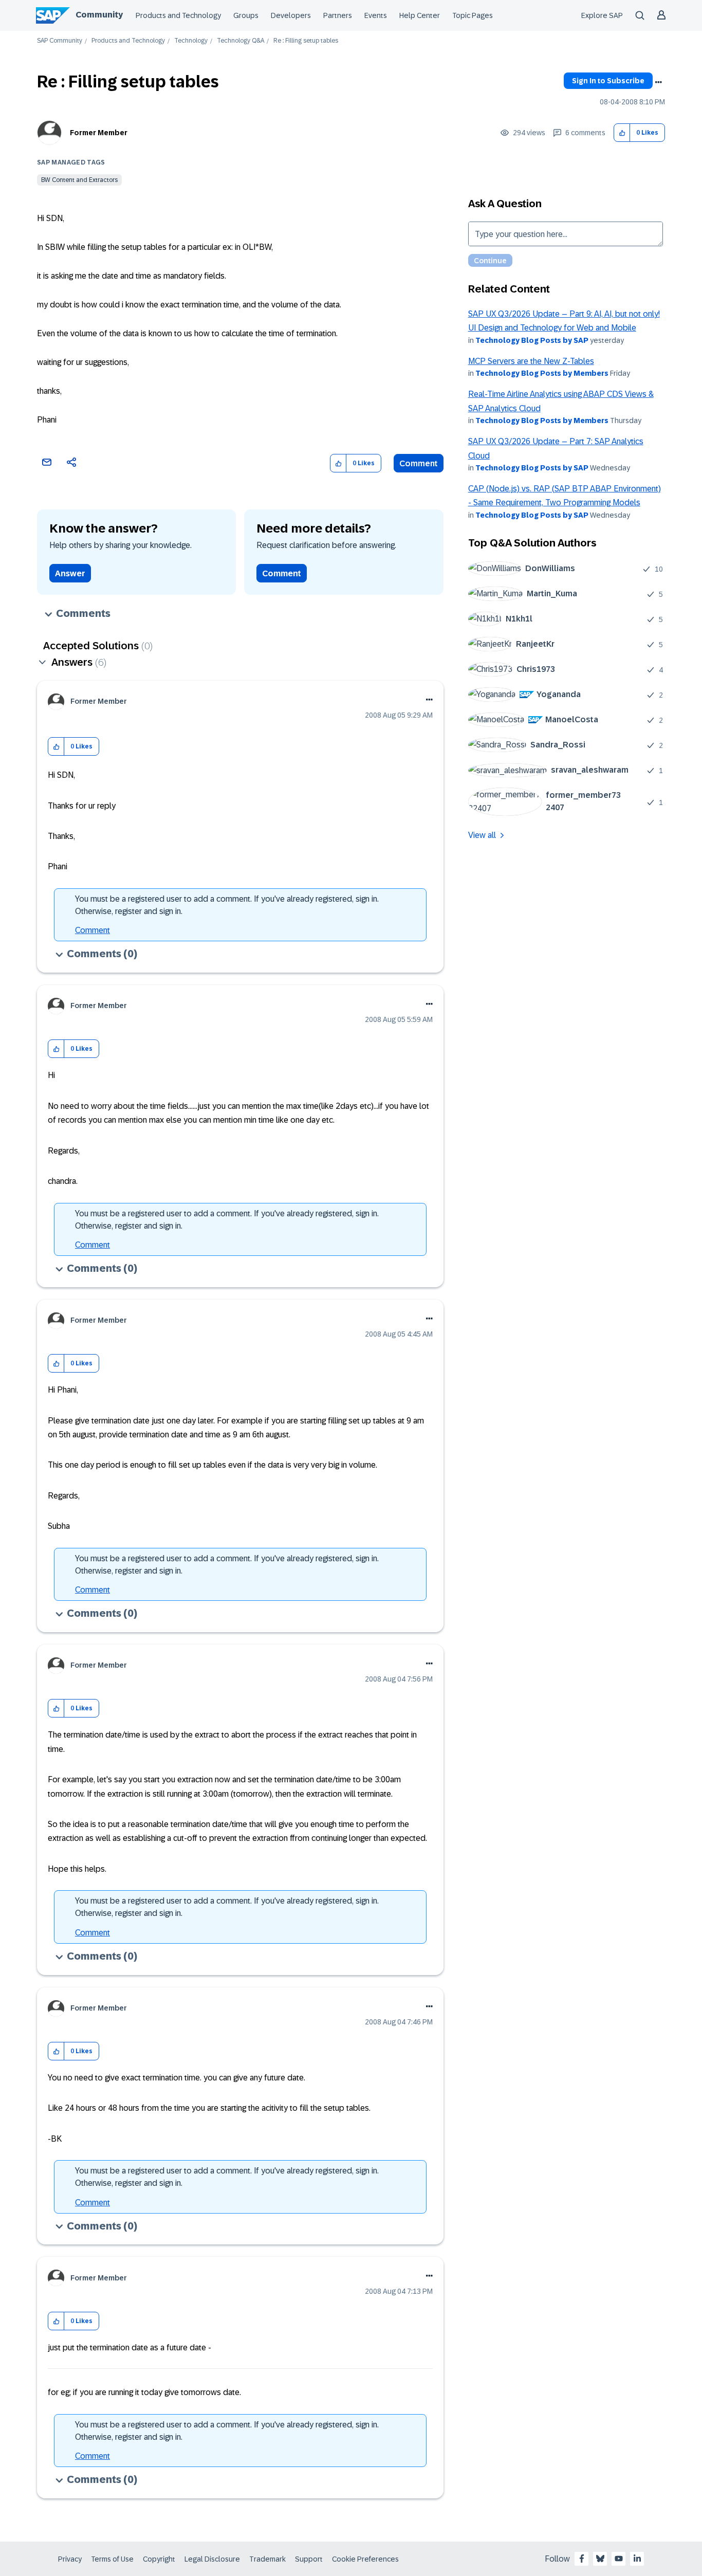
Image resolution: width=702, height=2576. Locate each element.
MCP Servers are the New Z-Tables (531, 361)
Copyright (159, 2559)
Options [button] (658, 82)
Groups (246, 15)
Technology (191, 41)
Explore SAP (602, 15)
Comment (419, 463)
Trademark (267, 2559)
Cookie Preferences (365, 2559)
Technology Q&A (241, 41)
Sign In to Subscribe (608, 81)
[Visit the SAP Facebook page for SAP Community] (582, 2559)
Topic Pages (473, 15)
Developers (291, 15)
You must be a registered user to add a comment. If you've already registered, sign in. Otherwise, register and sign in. (227, 905)
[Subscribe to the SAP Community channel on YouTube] (619, 2559)
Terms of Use (112, 2559)
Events (376, 15)
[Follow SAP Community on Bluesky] (600, 2559)
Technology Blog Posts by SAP (532, 340)
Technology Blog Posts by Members (542, 373)
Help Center (420, 15)
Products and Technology (178, 15)
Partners (338, 15)
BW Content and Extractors (79, 180)
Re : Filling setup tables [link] (306, 41)
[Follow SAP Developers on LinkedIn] (637, 2559)
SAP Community (60, 41)
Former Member (99, 133)
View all (482, 835)
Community (99, 15)
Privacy (70, 2559)
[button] (622, 133)
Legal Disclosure (212, 2559)
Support (309, 2559)
